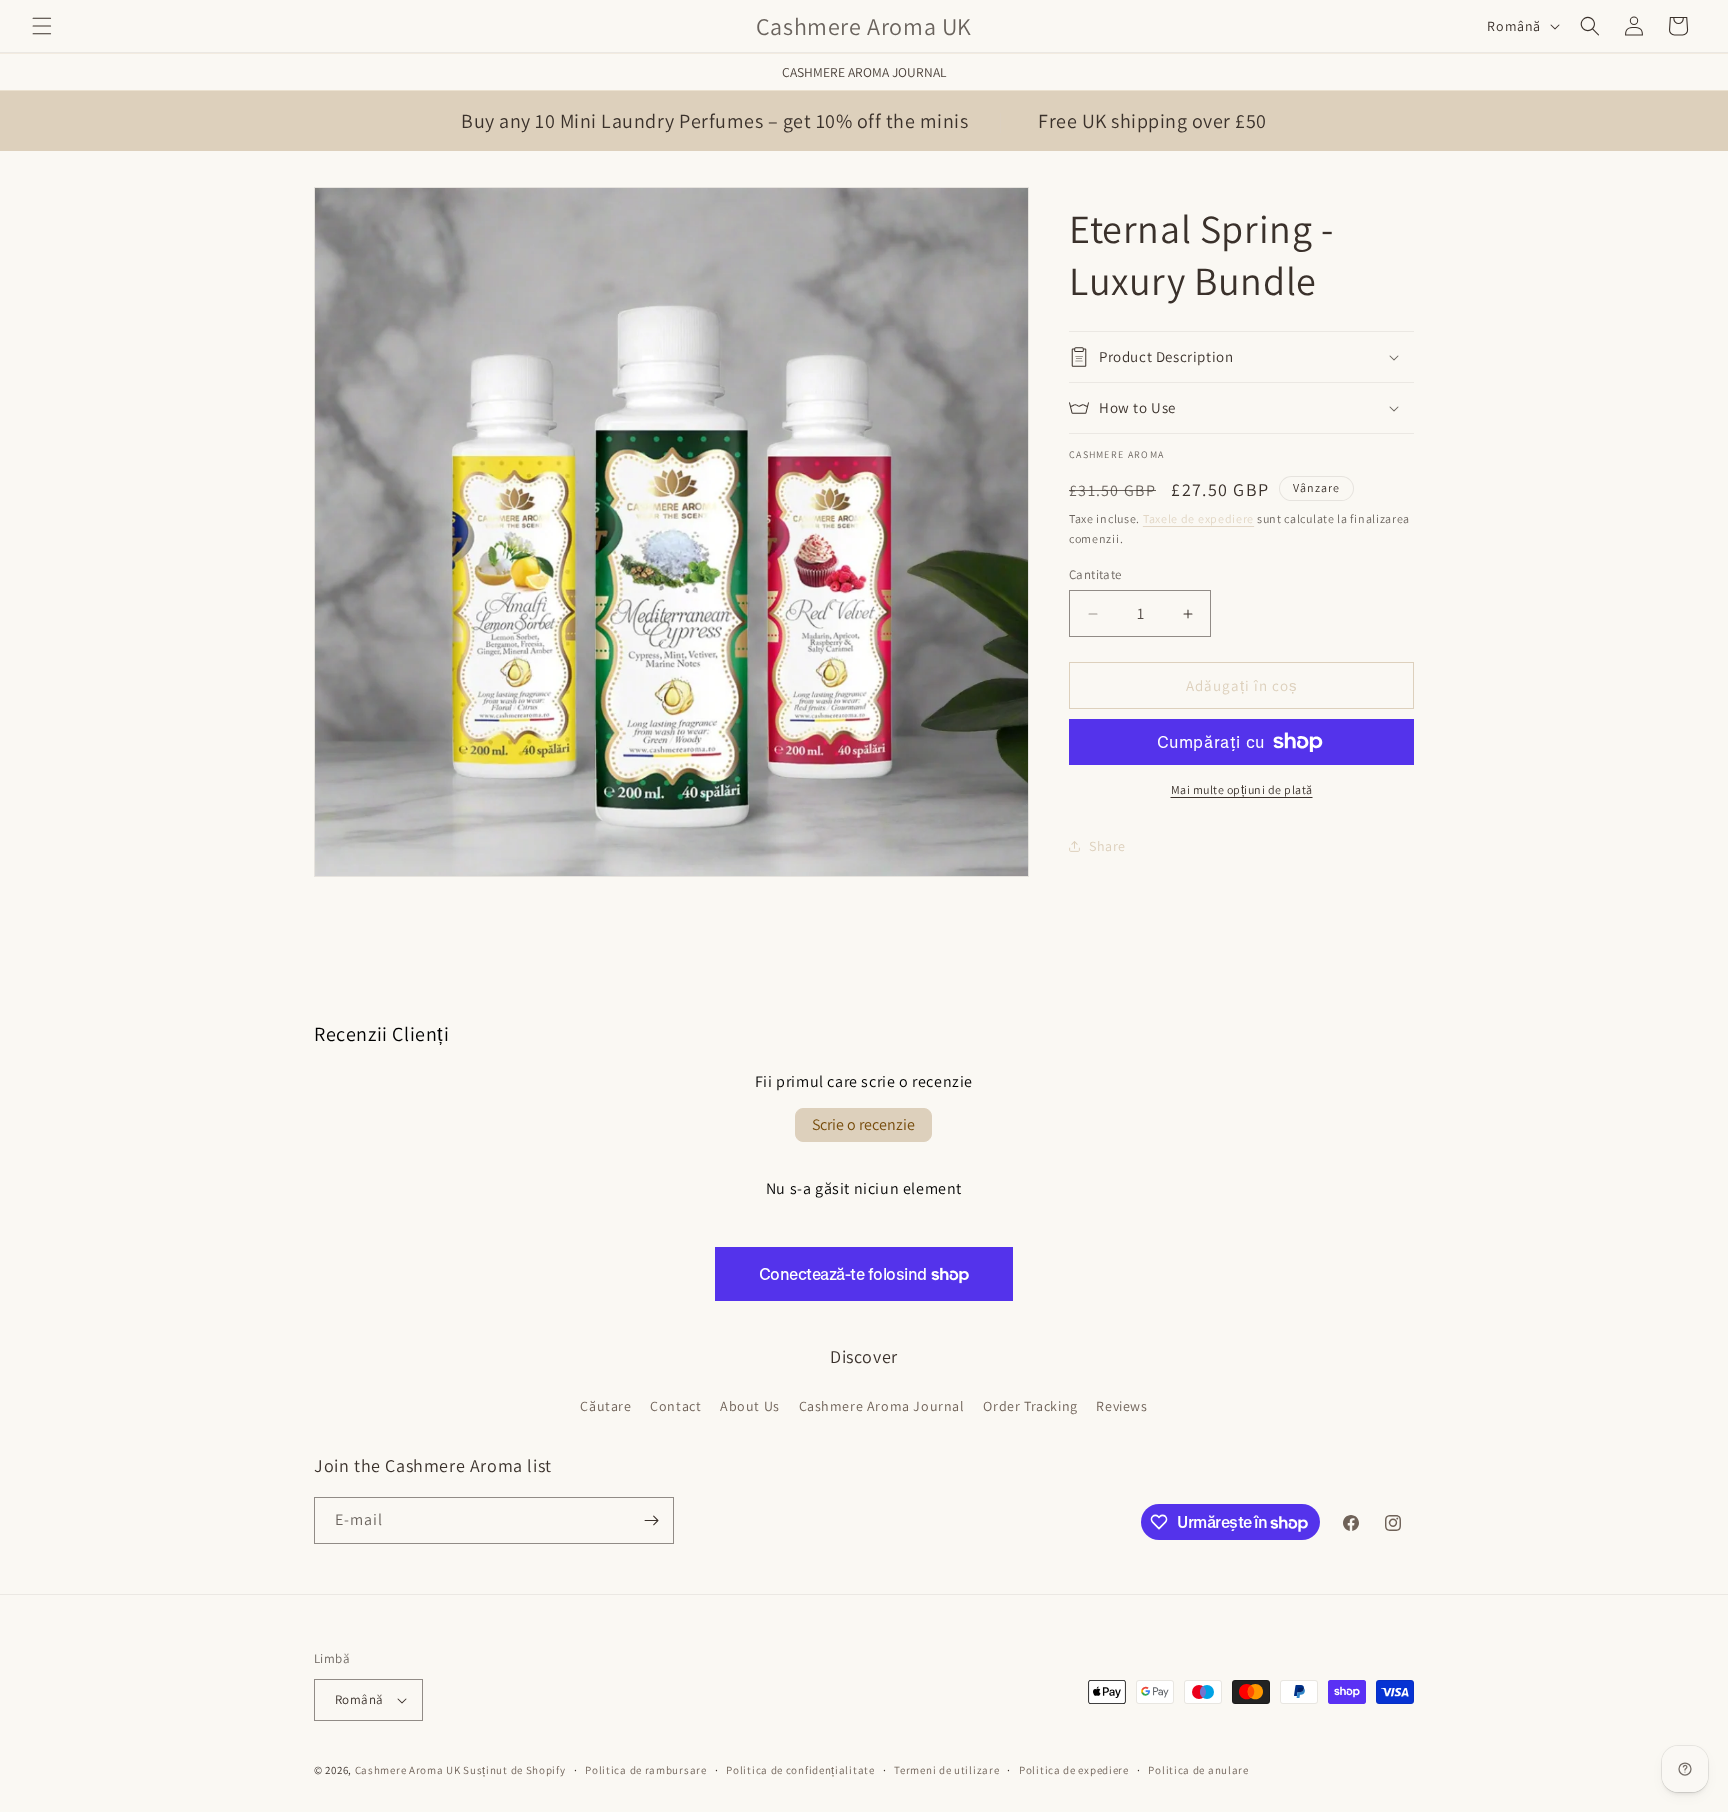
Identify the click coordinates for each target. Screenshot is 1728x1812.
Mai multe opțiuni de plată (1242, 789)
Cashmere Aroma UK (409, 1770)
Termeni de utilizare (946, 1770)
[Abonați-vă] (651, 1520)
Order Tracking (1030, 1406)
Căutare (605, 1406)
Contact (675, 1406)
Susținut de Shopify (514, 1770)
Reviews (1121, 1406)
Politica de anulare (1198, 1770)
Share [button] (1107, 846)
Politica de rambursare (645, 1770)
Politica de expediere (1074, 1770)
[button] (42, 26)
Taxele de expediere (1198, 518)
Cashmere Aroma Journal (864, 72)
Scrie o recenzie (863, 1124)
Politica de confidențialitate (800, 1770)
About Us (750, 1406)
